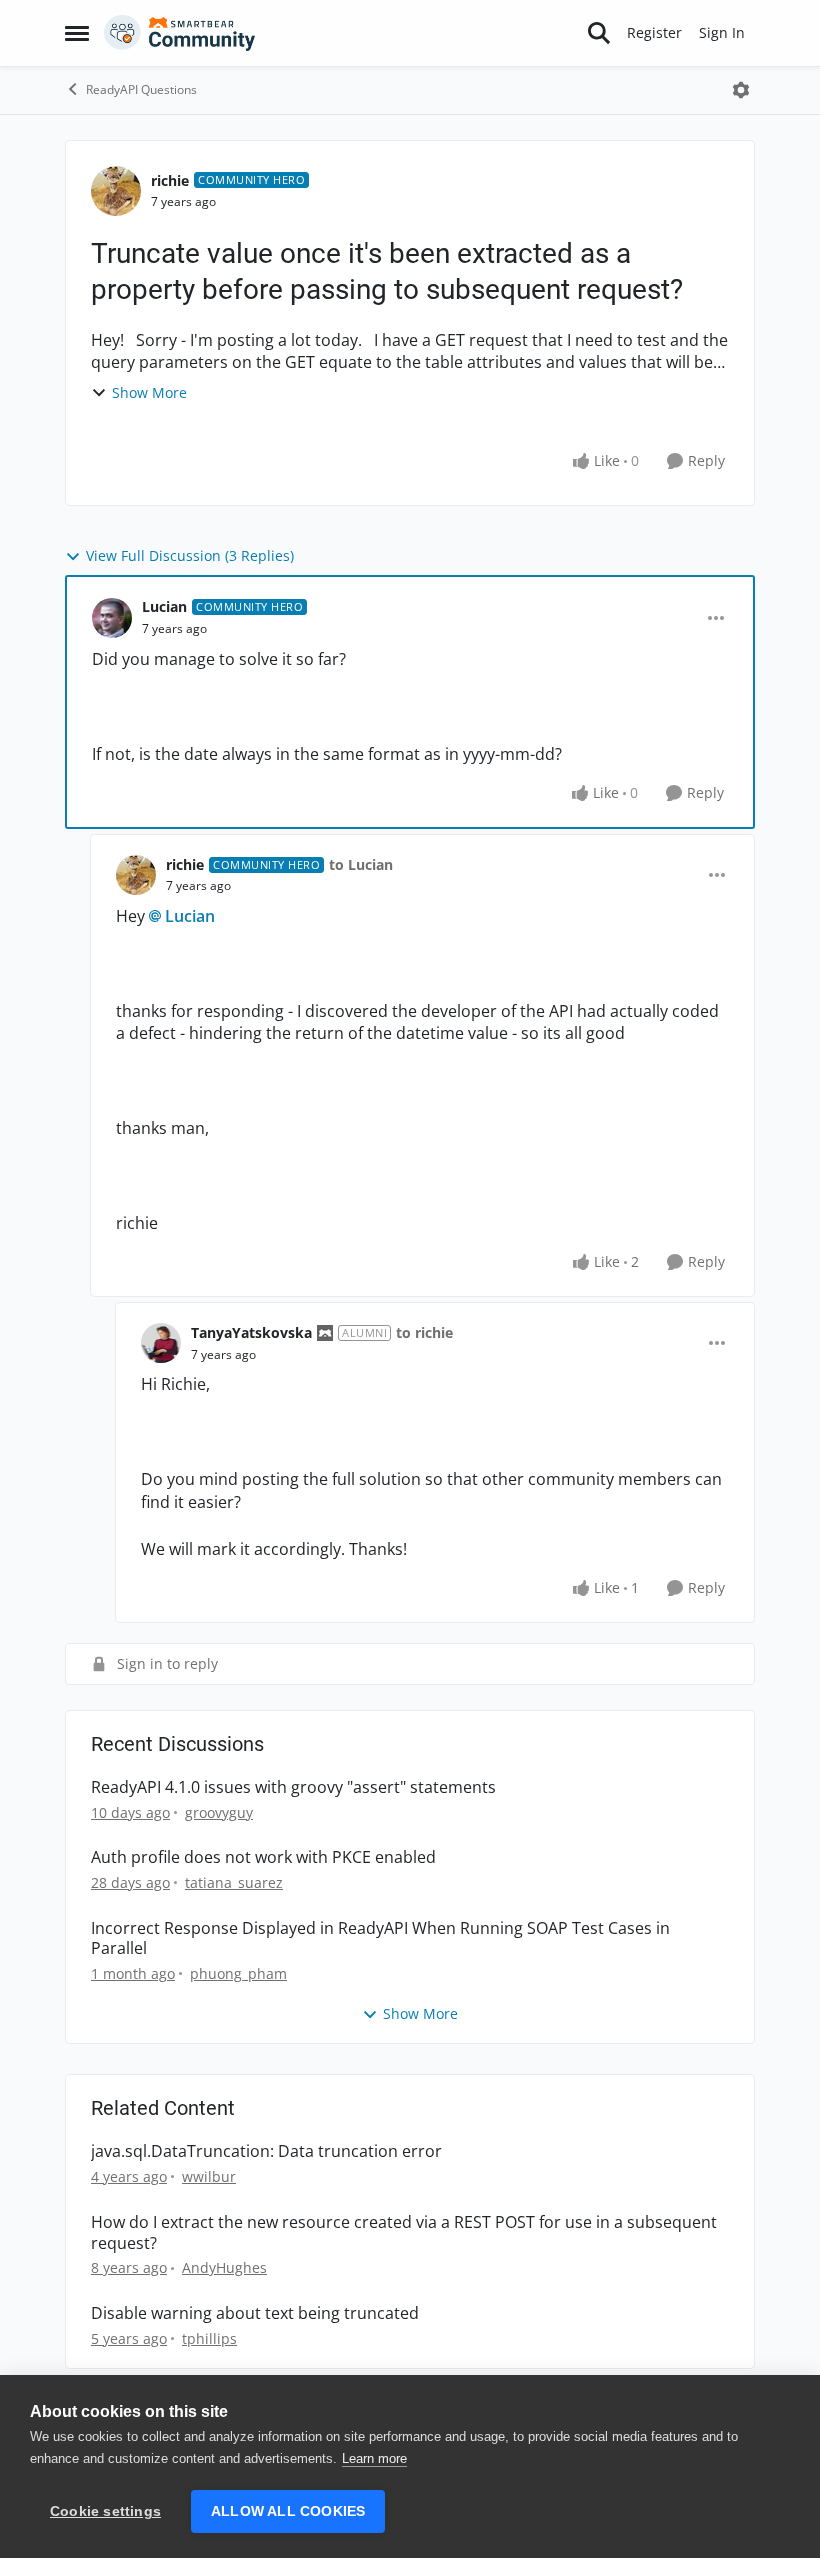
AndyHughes (224, 2267)
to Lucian (361, 864)
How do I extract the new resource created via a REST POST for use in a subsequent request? (404, 2233)
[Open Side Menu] (77, 33)
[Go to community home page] (180, 33)
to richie (424, 1332)
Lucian (164, 606)
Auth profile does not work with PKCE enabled (263, 1857)
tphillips (209, 2338)
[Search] (599, 33)
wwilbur (209, 2176)
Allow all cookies (288, 2511)
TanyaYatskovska (251, 1332)
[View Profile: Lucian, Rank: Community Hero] (112, 618)
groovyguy (219, 1812)
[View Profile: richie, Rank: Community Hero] (116, 191)
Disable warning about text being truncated (255, 2313)
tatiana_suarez (234, 1882)
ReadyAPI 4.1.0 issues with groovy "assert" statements (293, 1787)
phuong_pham (238, 1973)
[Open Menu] (741, 90)
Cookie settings (105, 2511)
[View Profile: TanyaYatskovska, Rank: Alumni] (161, 1343)
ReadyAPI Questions (141, 89)
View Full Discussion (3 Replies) (190, 555)
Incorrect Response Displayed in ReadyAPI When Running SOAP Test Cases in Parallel (380, 1939)
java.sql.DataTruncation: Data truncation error (266, 2151)
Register (654, 32)
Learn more (374, 2458)
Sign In (722, 32)
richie (170, 180)
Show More (149, 392)
